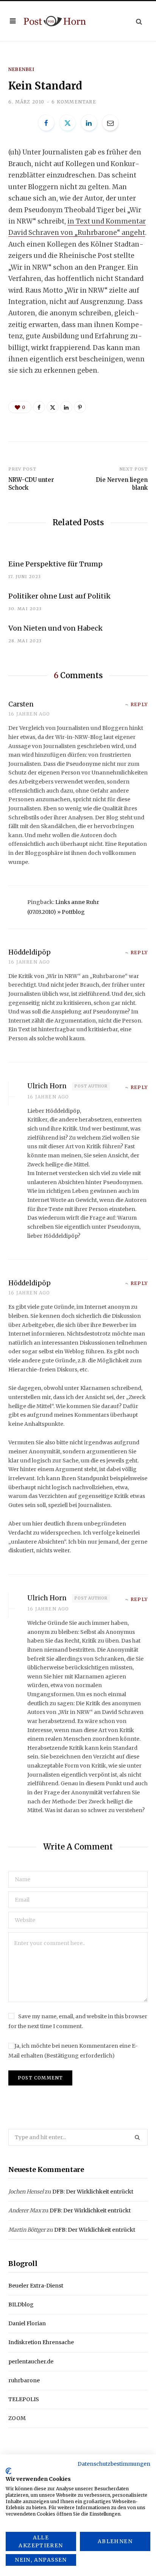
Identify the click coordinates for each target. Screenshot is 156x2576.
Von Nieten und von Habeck (55, 628)
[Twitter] (67, 123)
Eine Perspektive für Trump (55, 564)
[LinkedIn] (89, 123)
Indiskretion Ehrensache (41, 2342)
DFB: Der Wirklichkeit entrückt (93, 2192)
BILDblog (21, 2305)
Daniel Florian (27, 2323)
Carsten (21, 704)
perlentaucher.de (31, 2362)
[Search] (139, 21)
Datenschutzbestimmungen (114, 2464)
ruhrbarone (24, 2380)
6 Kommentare (74, 102)
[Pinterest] (80, 407)
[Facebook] (46, 123)
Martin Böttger (27, 2230)
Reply (139, 704)
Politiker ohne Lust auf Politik (59, 596)
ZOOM (17, 2418)
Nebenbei (22, 69)
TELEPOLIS (24, 2399)
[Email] (110, 123)
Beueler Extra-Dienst (36, 2286)
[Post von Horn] (55, 21)
